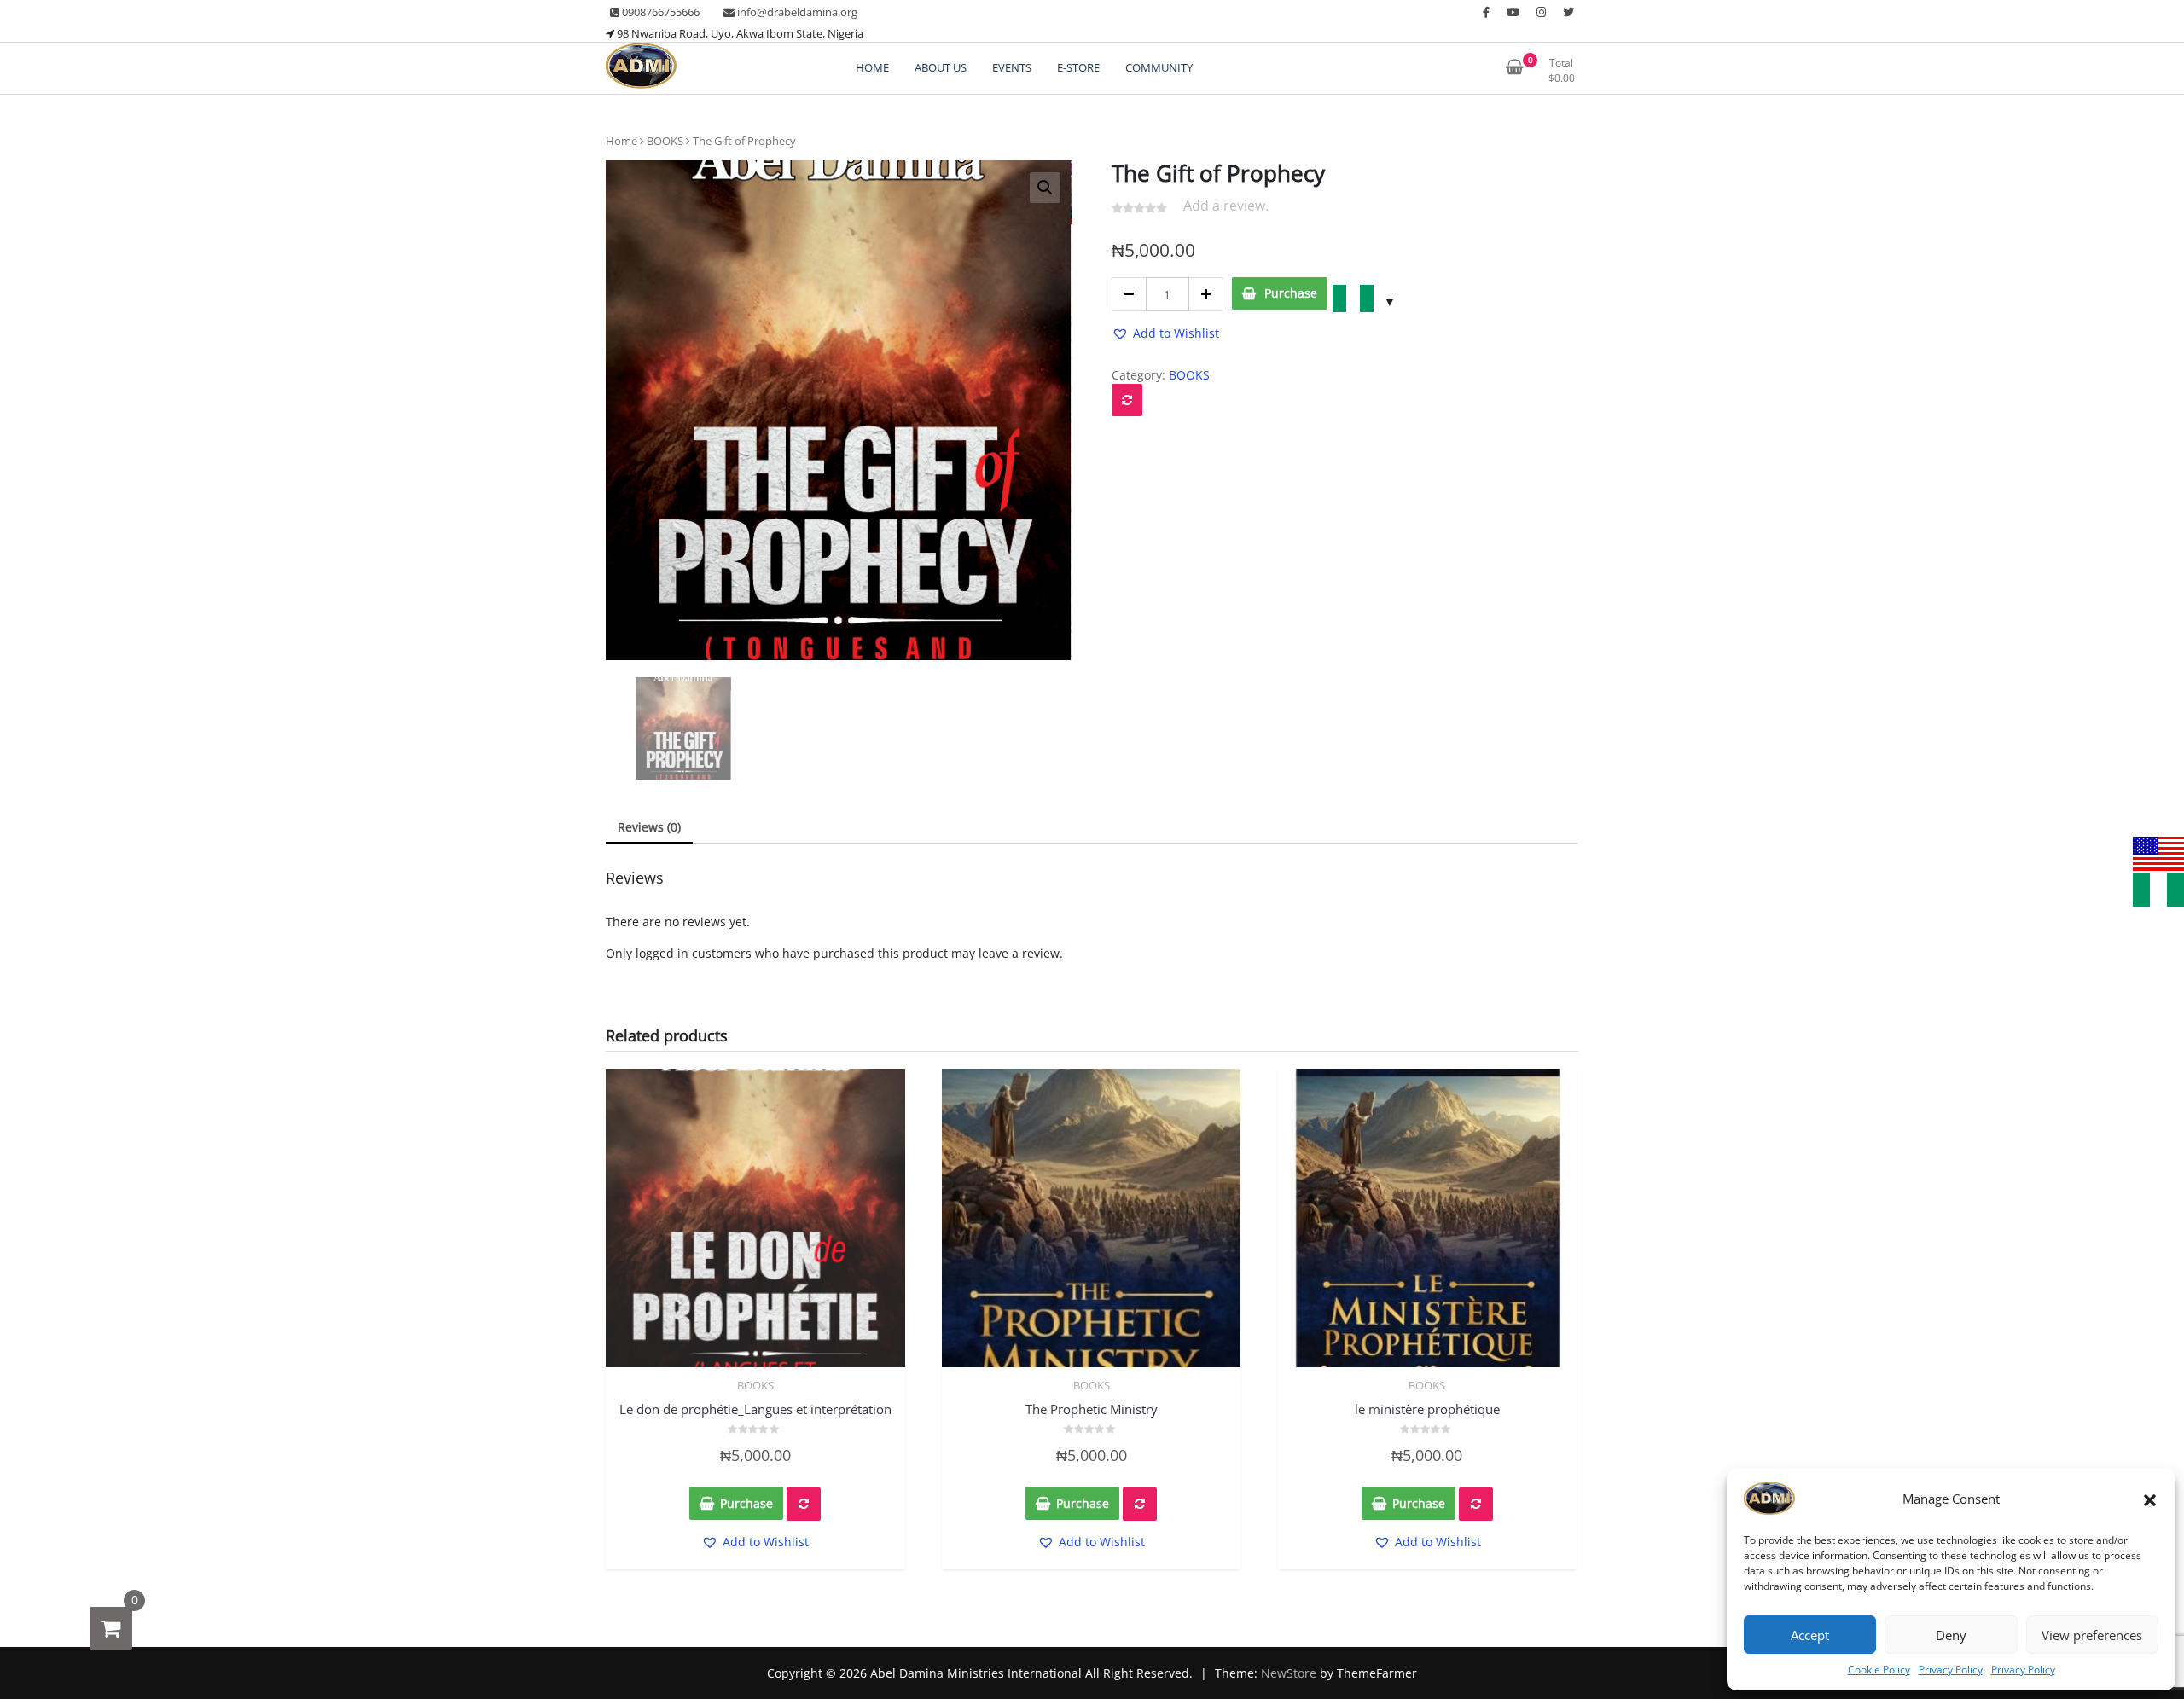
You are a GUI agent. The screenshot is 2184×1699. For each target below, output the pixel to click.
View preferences (2092, 1635)
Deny (1951, 1635)
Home (622, 141)
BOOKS (665, 141)
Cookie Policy (1879, 1670)
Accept (1810, 1635)
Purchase (1291, 293)
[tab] (649, 828)
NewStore (1289, 1673)
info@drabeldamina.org (796, 12)
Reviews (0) (649, 827)
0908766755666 (659, 12)
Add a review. (1226, 206)
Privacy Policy (1951, 1670)
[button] (2150, 1499)
